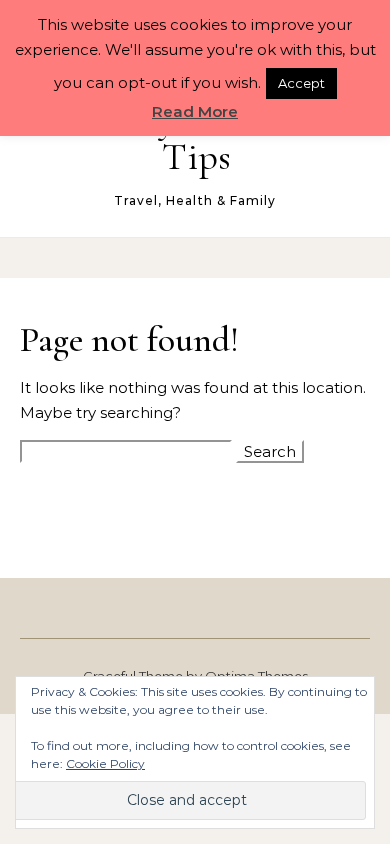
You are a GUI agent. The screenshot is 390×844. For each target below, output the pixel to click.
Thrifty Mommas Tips (196, 138)
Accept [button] (301, 83)
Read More (195, 111)
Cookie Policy (105, 763)
